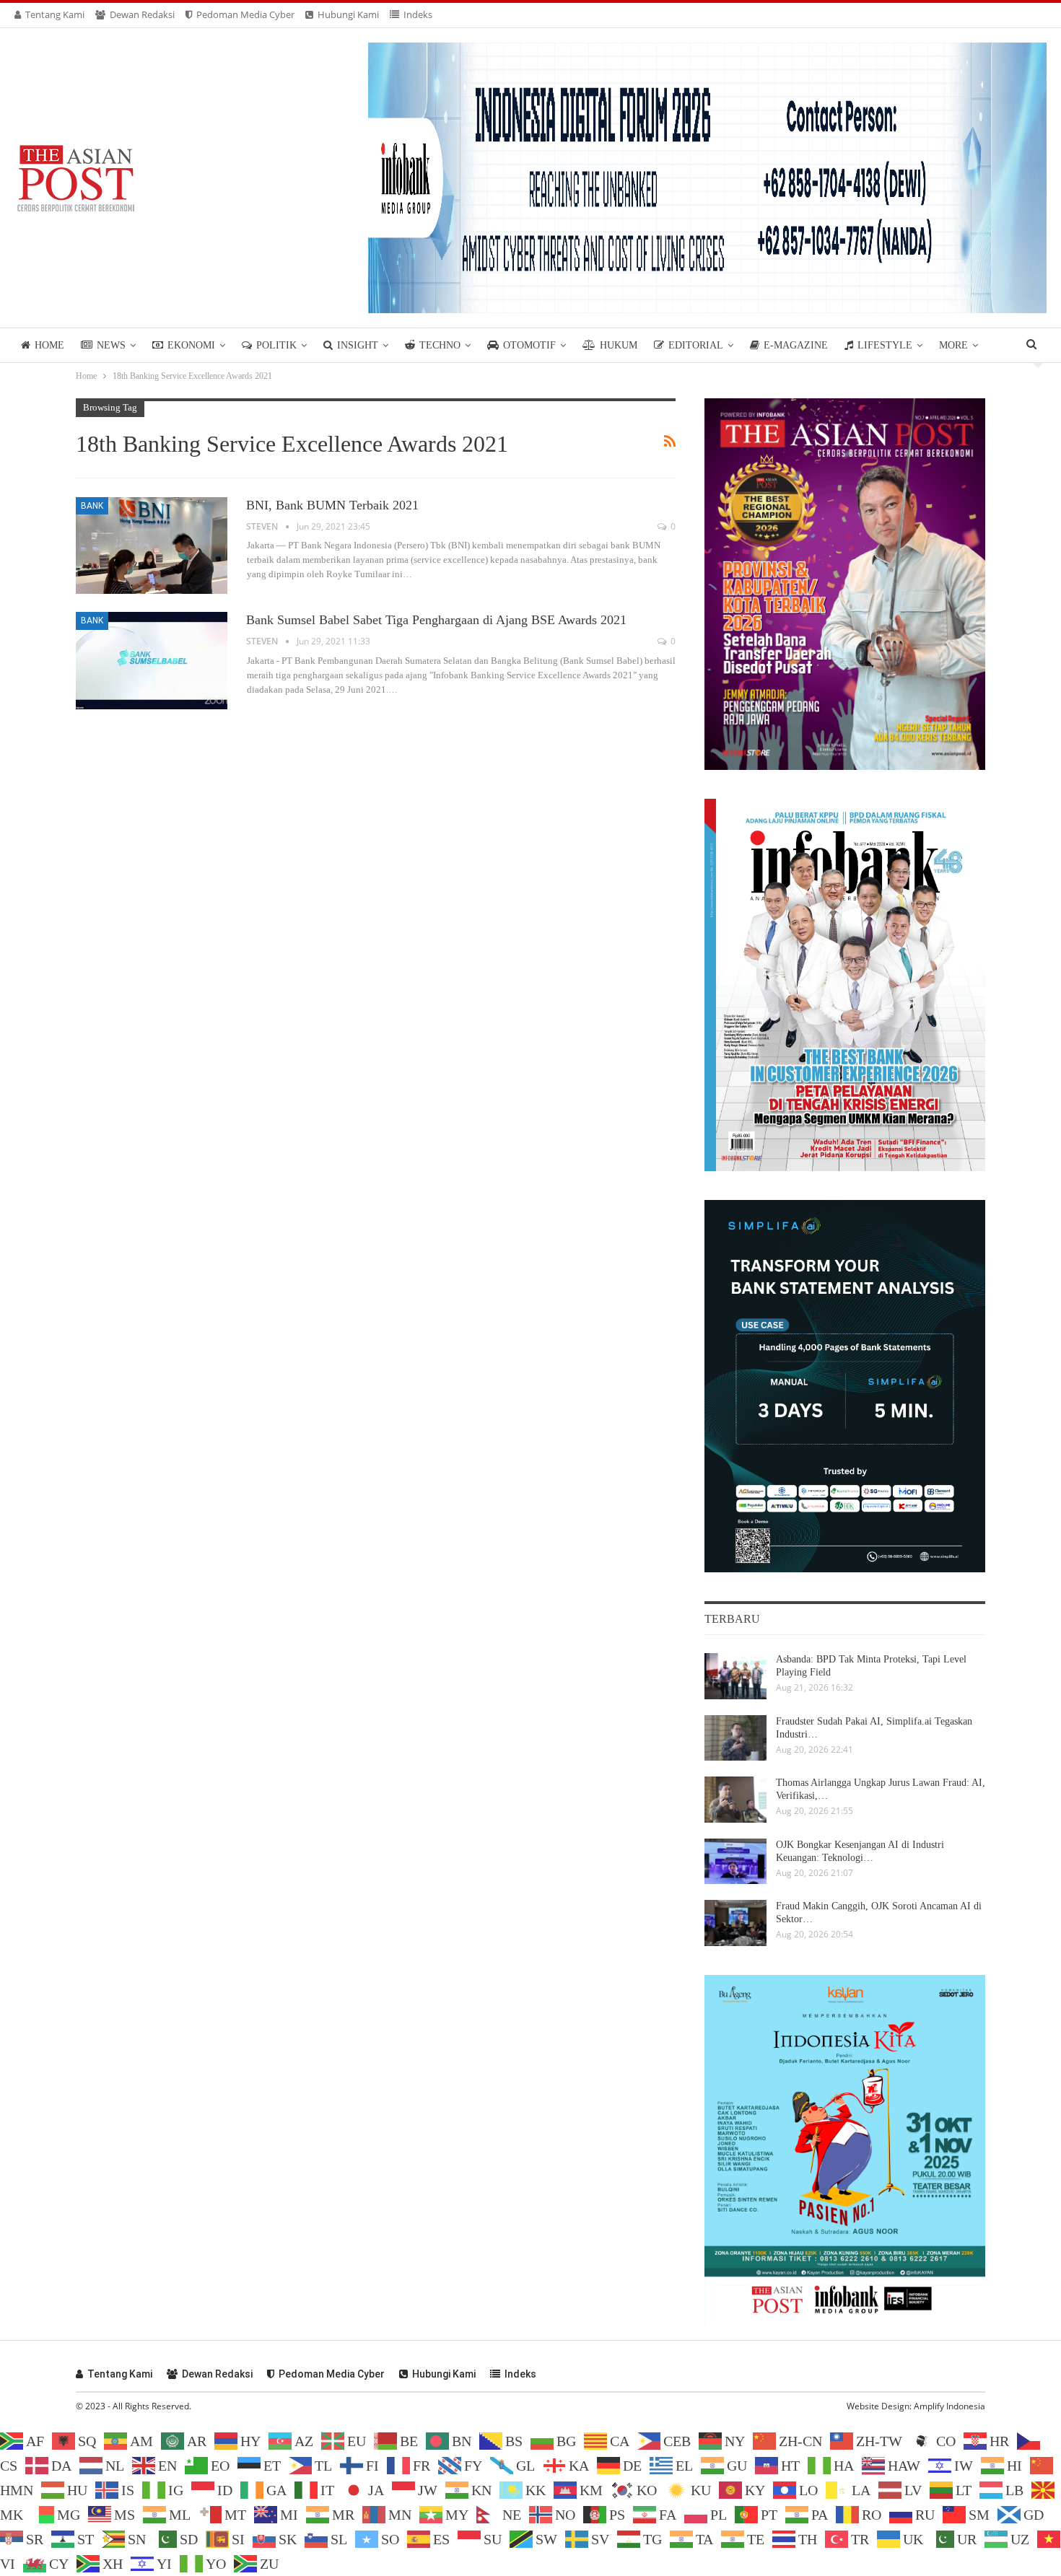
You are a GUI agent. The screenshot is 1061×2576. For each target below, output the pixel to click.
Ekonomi (191, 345)
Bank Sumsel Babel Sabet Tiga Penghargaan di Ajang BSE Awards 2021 (436, 620)
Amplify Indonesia (949, 2406)
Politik (276, 345)
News (111, 345)
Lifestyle (885, 345)
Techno (440, 345)
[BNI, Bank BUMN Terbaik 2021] (152, 546)
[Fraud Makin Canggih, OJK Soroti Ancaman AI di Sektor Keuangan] (735, 1923)
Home (49, 345)
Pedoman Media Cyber (245, 14)
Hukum (619, 345)
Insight (358, 345)
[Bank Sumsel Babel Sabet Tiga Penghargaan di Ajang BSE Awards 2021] (152, 660)
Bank (92, 506)
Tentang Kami (55, 14)
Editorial (696, 345)
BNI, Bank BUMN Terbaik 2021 (332, 505)
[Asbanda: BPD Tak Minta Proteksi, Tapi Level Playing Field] (735, 1676)
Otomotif (529, 345)
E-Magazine (796, 345)
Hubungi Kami (348, 14)
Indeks (418, 14)
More (953, 345)
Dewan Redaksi (142, 14)
